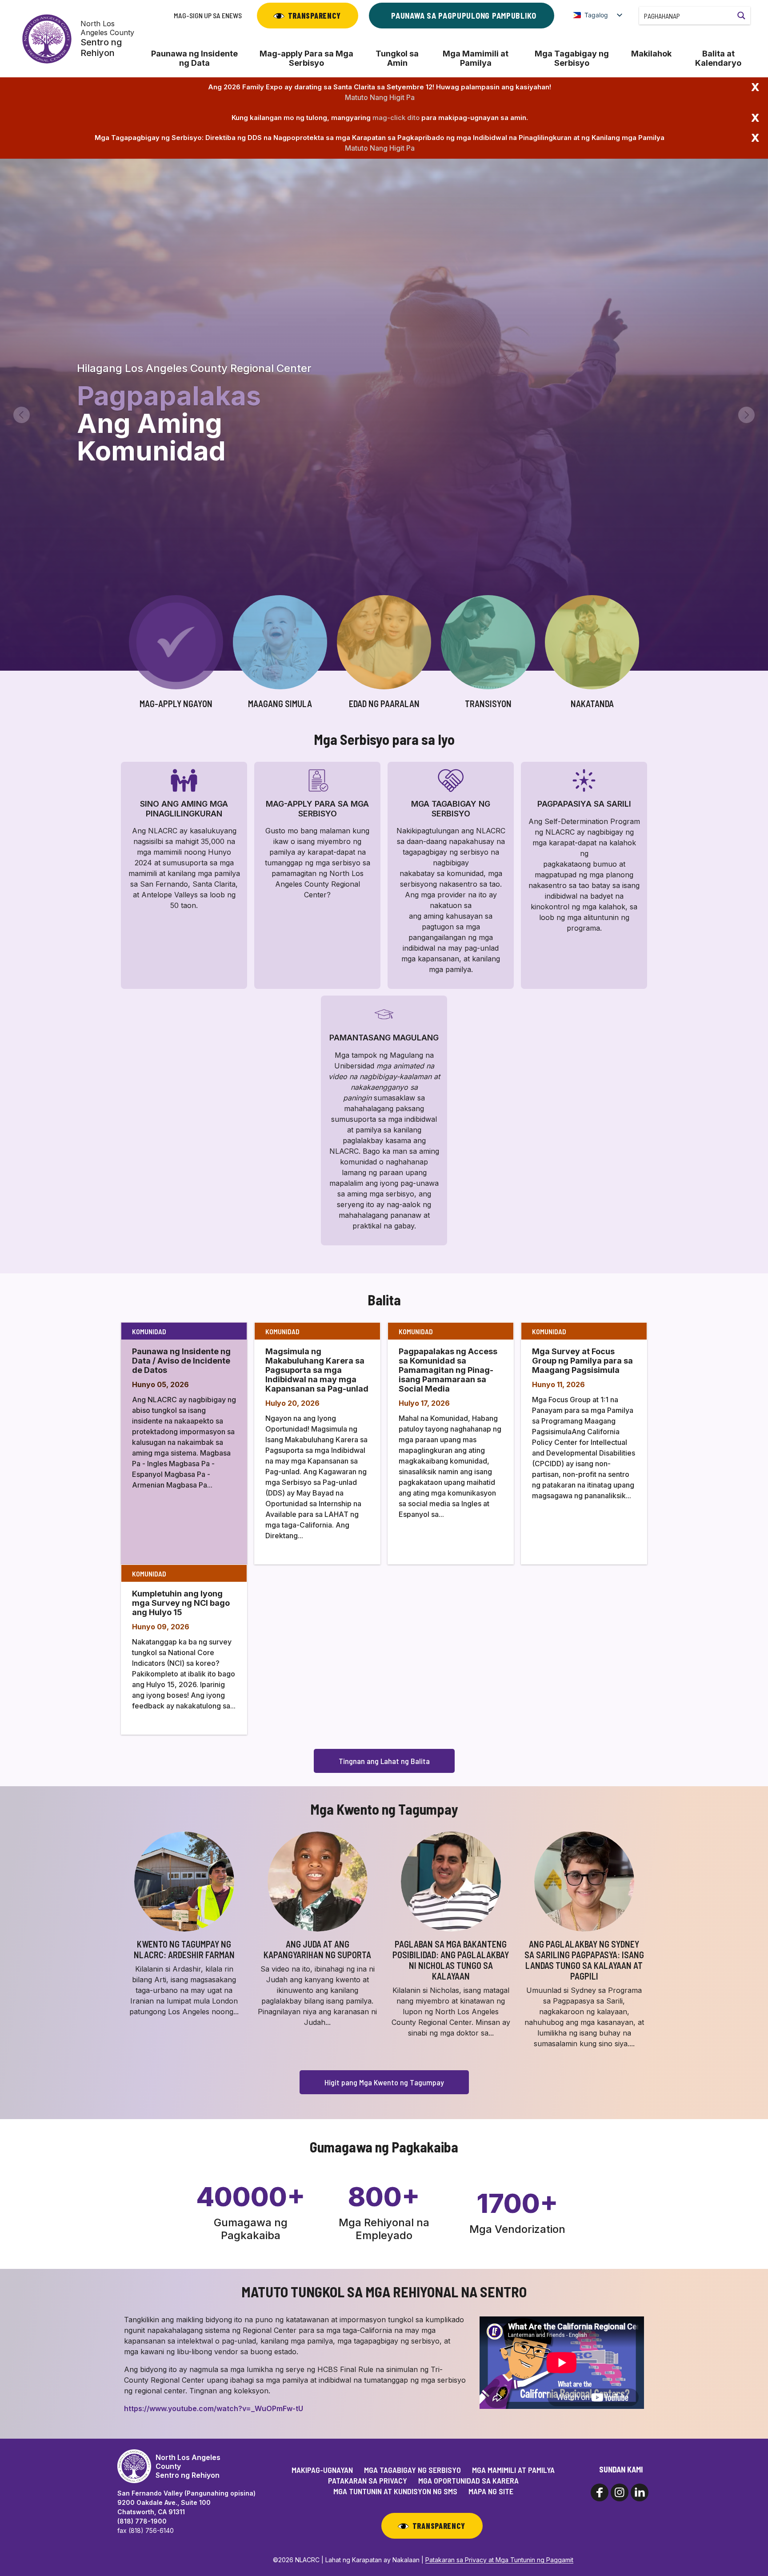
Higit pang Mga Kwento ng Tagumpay (384, 2082)
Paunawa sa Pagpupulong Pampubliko (464, 16)
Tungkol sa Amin (397, 58)
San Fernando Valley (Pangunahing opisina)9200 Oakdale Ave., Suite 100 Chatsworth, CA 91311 (186, 2502)
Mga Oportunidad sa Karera (468, 2480)
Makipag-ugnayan (322, 2470)
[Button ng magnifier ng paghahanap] (741, 16)
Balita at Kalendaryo (718, 58)
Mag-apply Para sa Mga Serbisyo (306, 58)
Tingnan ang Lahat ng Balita (384, 1761)
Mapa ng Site (491, 2491)
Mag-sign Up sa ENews (208, 15)
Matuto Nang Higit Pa (380, 97)
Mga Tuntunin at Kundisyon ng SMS (395, 2491)
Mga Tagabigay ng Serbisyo (572, 58)
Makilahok (651, 54)
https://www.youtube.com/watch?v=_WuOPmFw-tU (214, 2408)
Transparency (314, 16)
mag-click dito (396, 118)
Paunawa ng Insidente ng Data (194, 58)
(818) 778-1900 (142, 2521)
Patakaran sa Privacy (368, 2480)
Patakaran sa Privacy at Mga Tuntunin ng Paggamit (499, 2560)
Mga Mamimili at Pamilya (476, 58)
